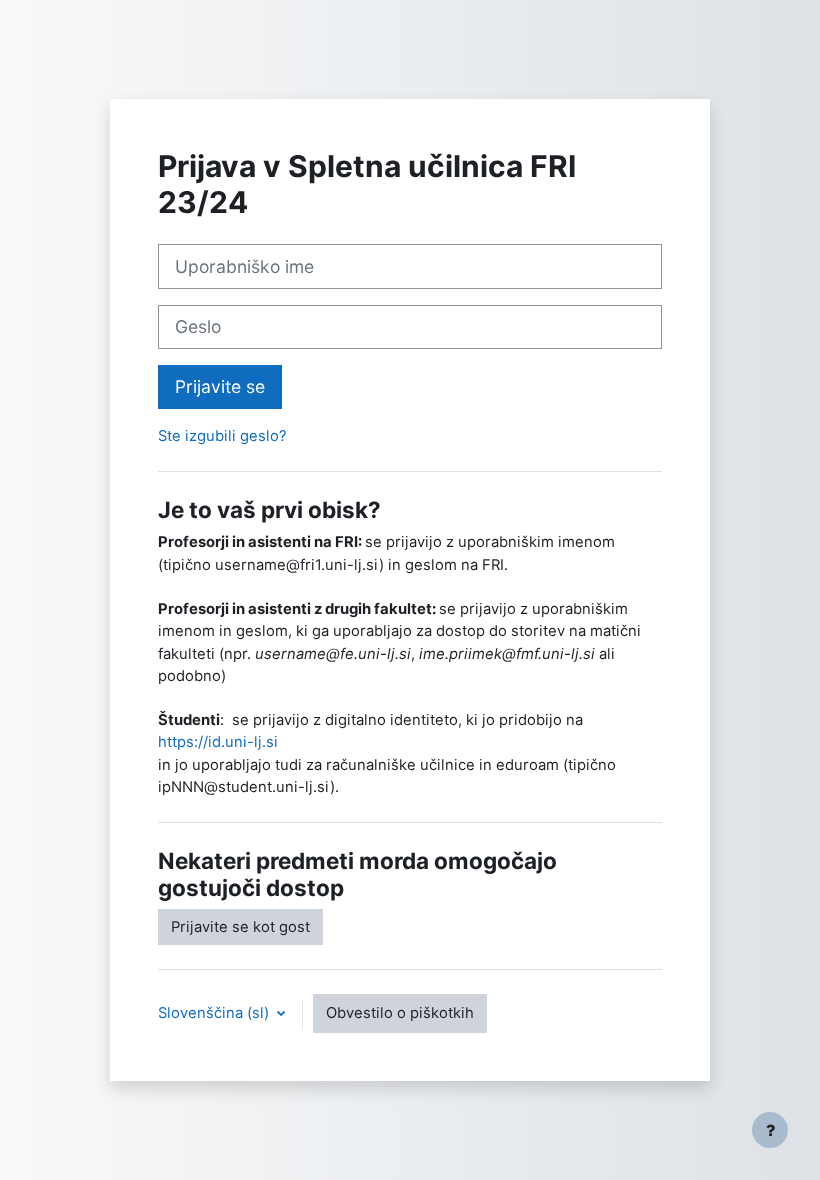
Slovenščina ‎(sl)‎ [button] (215, 1013)
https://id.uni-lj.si (218, 742)
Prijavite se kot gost (240, 927)
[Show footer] (770, 1130)
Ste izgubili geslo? (222, 436)
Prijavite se (220, 386)
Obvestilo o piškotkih (400, 1013)
